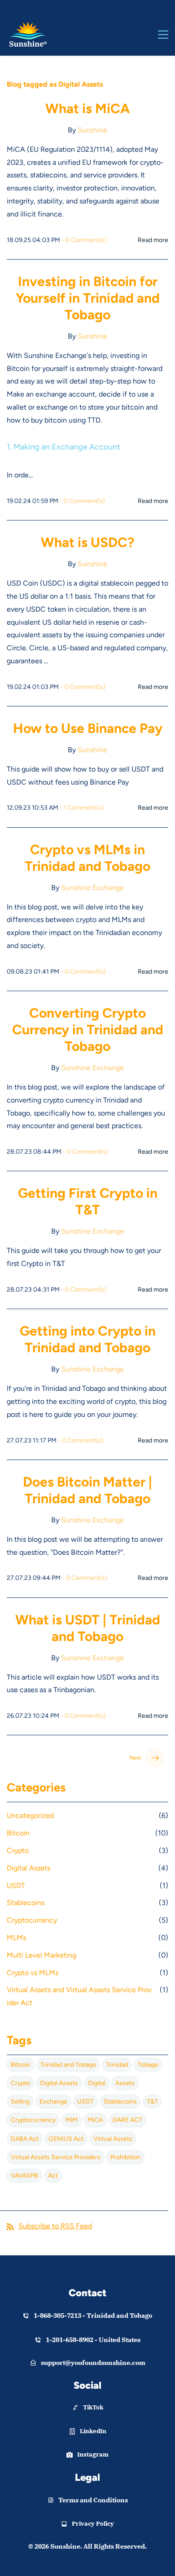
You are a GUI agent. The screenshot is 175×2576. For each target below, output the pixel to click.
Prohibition (125, 2157)
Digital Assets (28, 1868)
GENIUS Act (66, 2139)
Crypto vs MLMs (33, 1973)
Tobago (148, 2065)
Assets (125, 2083)
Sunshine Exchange (92, 888)
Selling (20, 2102)
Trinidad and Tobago (68, 2065)
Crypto (18, 1850)
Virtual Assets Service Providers (56, 2157)
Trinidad (117, 2065)
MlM (72, 2120)
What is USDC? (87, 542)
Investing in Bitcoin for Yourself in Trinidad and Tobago (88, 298)
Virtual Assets (113, 2139)
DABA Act (25, 2139)
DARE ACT (127, 2120)
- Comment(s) (84, 240)
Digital (97, 2083)
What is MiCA (87, 108)
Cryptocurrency (32, 1920)
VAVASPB (24, 2176)
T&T (152, 2102)
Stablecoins (26, 1903)
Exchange (53, 2102)
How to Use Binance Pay (88, 728)
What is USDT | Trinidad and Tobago (88, 1628)
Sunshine (92, 130)
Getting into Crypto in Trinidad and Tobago (88, 1339)
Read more (153, 240)
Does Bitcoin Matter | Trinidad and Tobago (87, 1490)
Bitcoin (18, 1833)
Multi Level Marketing (42, 1955)
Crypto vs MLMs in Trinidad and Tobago (87, 858)
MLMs (16, 1938)
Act (53, 2176)
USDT (16, 1886)
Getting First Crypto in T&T (88, 1201)
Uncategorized (30, 1815)
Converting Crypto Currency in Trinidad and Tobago (88, 1030)
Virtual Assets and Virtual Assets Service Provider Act (79, 1996)
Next (135, 1758)
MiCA (95, 2120)
